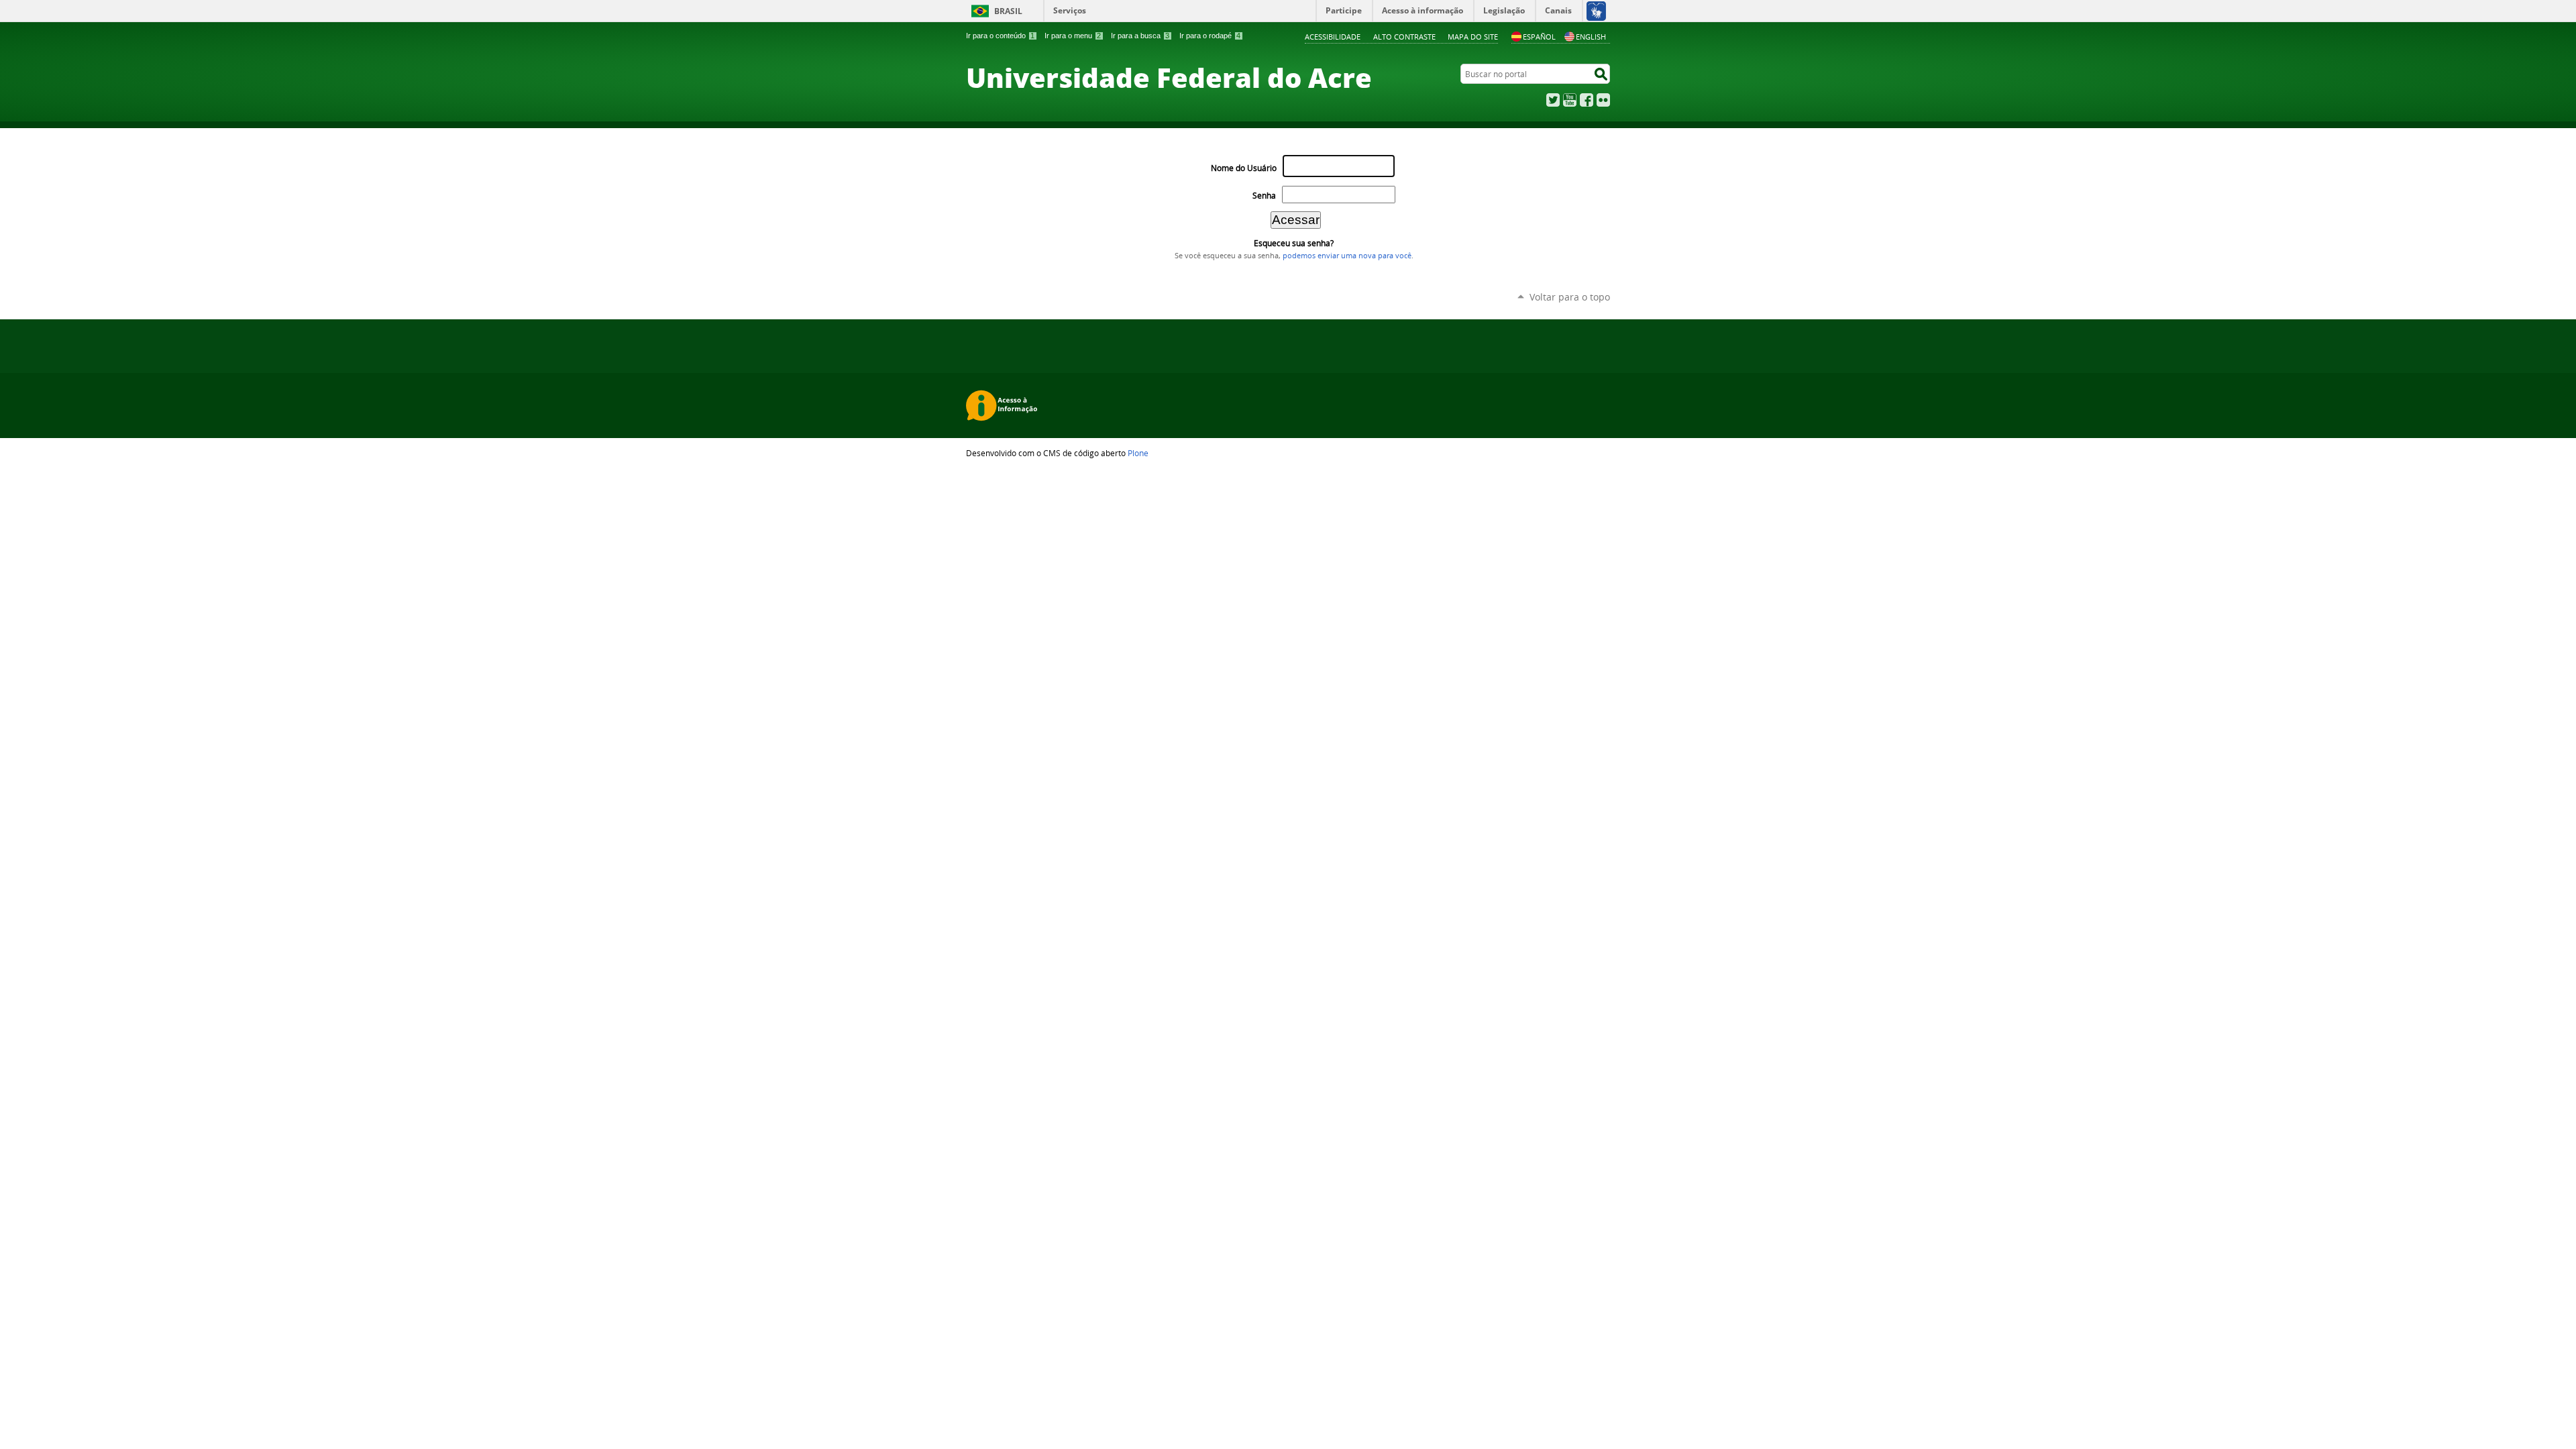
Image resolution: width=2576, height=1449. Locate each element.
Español (1539, 37)
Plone (1138, 453)
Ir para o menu (1073, 36)
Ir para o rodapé (1210, 36)
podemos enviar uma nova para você (1347, 256)
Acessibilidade (1333, 37)
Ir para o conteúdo (1000, 36)
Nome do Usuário (1244, 168)
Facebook (1587, 100)
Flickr (1603, 100)
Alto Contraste (1404, 37)
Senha (1264, 196)
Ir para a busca (1140, 36)
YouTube (1570, 100)
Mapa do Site (1473, 37)
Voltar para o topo (1570, 297)
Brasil (1008, 11)
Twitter (1553, 100)
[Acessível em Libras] (1596, 11)
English (1591, 37)
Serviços (1070, 10)
